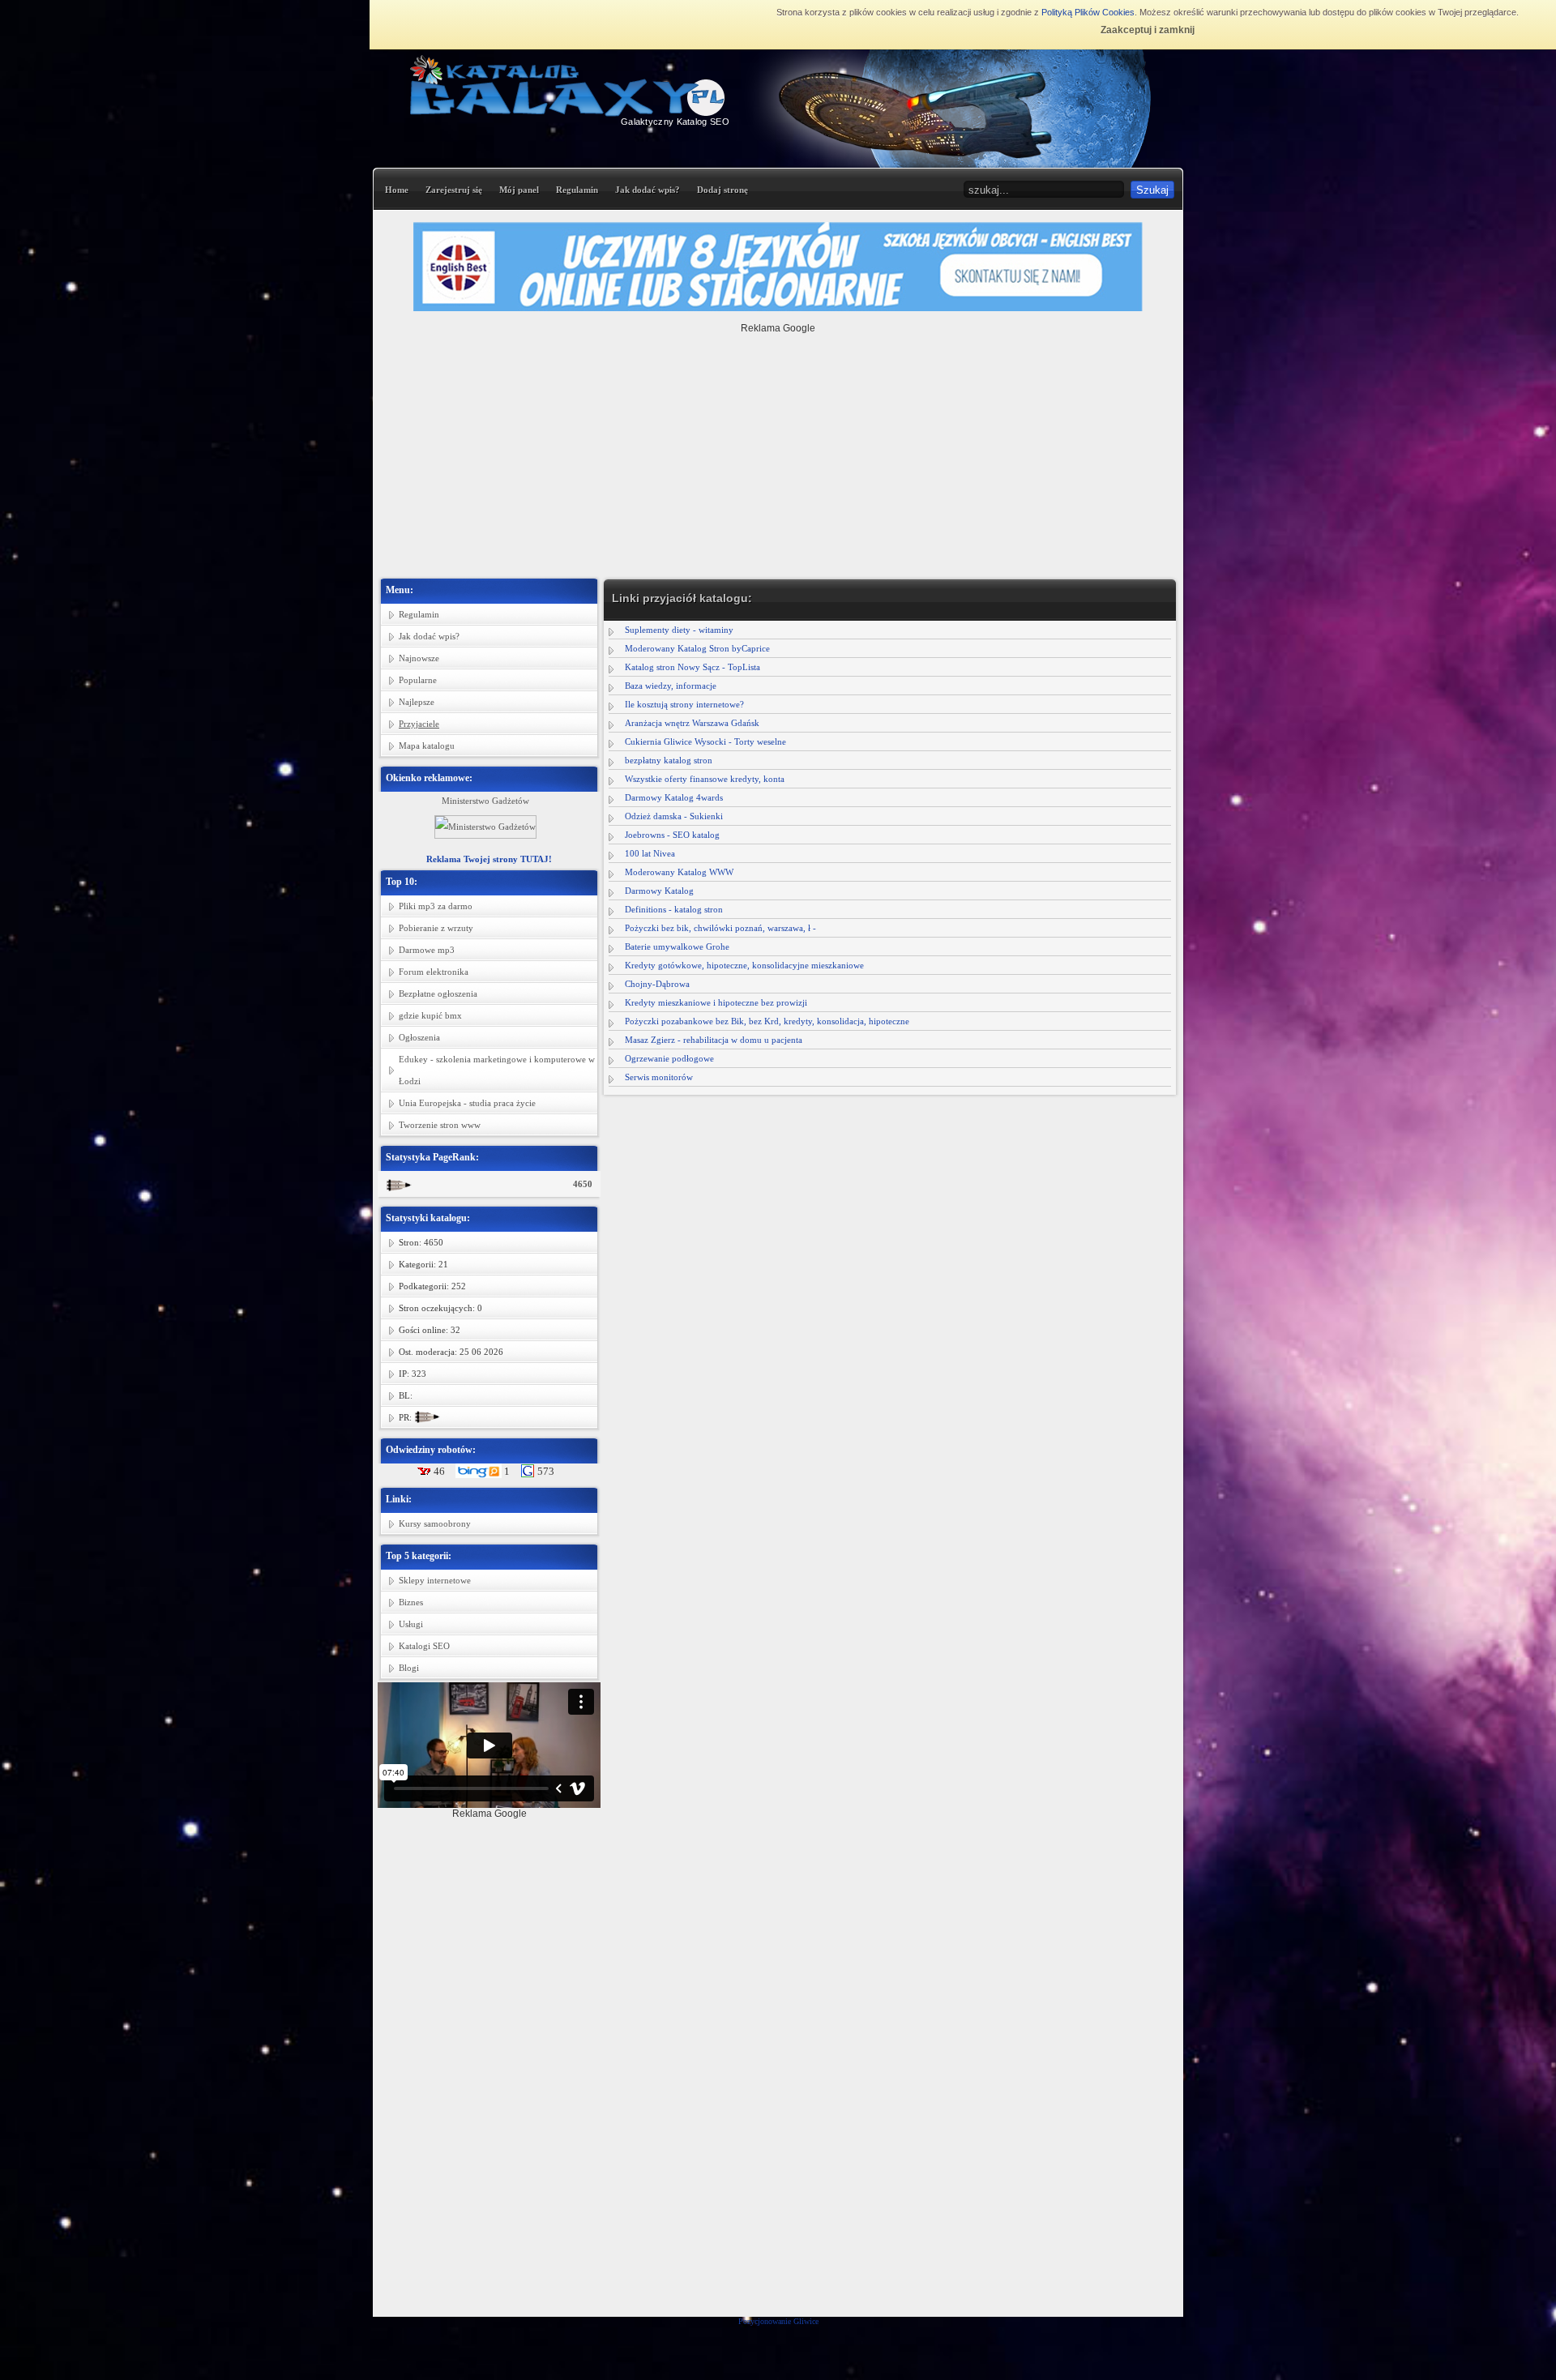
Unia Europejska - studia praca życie (467, 1103)
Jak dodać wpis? (648, 190)
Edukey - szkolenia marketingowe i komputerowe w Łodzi (497, 1070)
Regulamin (577, 190)
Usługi (411, 1624)
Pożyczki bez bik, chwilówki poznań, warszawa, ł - (720, 928)
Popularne (418, 680)
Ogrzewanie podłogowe (669, 1058)
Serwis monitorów (659, 1077)
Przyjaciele (419, 724)
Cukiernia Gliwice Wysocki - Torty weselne (705, 741)
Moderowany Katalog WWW (679, 872)
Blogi (409, 1668)
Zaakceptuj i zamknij (1148, 30)
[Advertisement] (778, 447)
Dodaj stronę (722, 190)
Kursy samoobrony (435, 1523)
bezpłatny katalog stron (669, 760)
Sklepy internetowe (435, 1580)
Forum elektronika (434, 972)
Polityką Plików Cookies (1088, 12)
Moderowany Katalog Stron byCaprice (697, 648)
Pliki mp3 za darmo (436, 906)
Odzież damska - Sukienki (674, 816)
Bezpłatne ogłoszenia (438, 993)
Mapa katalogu (427, 746)
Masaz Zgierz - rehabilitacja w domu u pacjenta (714, 1040)
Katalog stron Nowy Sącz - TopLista (693, 667)
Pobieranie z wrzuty (436, 928)
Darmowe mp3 (427, 950)
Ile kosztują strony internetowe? (684, 704)
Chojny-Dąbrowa (657, 984)
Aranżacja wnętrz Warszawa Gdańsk (692, 723)
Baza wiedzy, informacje (671, 686)
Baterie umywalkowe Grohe (677, 946)
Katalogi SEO (424, 1646)
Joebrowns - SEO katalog (672, 835)
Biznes (411, 1602)
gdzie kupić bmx (430, 1015)
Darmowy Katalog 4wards (674, 797)
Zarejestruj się (454, 190)
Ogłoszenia (419, 1037)
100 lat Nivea (650, 853)
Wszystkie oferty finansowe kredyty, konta (705, 779)
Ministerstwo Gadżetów (485, 801)
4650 (583, 1184)
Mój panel (519, 190)
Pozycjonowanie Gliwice (778, 2321)
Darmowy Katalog (659, 891)
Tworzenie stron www (440, 1125)
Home (397, 190)
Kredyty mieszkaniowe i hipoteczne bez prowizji (716, 1002)
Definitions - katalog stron (674, 909)
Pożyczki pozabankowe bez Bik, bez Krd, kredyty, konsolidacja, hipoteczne (767, 1021)
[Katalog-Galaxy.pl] (569, 113)
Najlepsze (417, 702)
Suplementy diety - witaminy (679, 630)
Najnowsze (419, 658)
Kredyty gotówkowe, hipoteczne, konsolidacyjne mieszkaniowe (744, 965)
